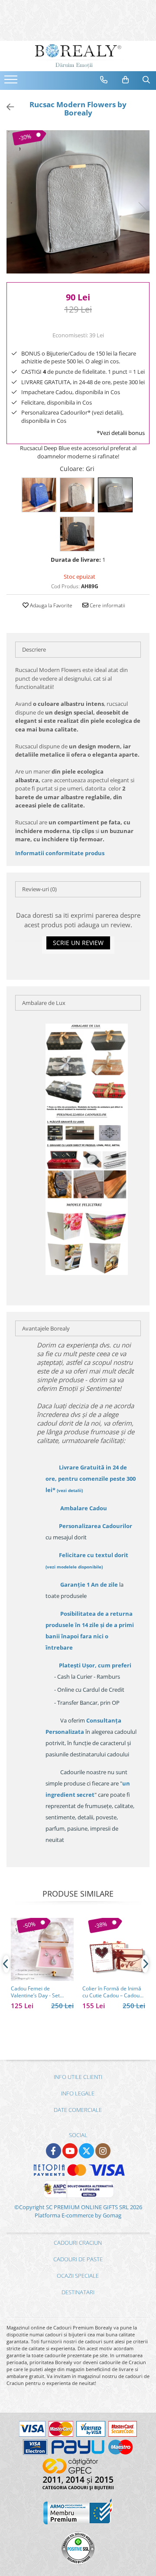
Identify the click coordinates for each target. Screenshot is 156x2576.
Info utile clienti (78, 2077)
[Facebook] (54, 2151)
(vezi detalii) (70, 1490)
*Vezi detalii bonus (121, 433)
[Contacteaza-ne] (104, 80)
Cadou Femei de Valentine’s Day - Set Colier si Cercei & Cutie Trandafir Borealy (39, 1992)
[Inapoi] (6, 107)
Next (143, 211)
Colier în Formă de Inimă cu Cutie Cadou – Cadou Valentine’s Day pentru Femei (112, 1992)
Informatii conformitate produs (60, 853)
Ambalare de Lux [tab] (44, 1003)
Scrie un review (78, 943)
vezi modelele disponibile (74, 1567)
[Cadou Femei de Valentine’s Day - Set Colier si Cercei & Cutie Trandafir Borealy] (42, 1949)
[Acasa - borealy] (78, 56)
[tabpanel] (78, 202)
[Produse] (12, 82)
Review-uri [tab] (39, 889)
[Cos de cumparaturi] (126, 80)
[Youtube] (70, 2151)
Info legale (78, 2093)
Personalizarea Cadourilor (96, 1526)
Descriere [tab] (34, 649)
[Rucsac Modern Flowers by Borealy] (78, 202)
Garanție (89, 1584)
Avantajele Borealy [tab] (46, 1328)
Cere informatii (107, 605)
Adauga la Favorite (50, 605)
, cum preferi (95, 1665)
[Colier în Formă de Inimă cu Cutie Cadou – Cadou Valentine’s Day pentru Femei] (114, 1949)
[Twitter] (86, 2151)
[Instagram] (103, 2151)
